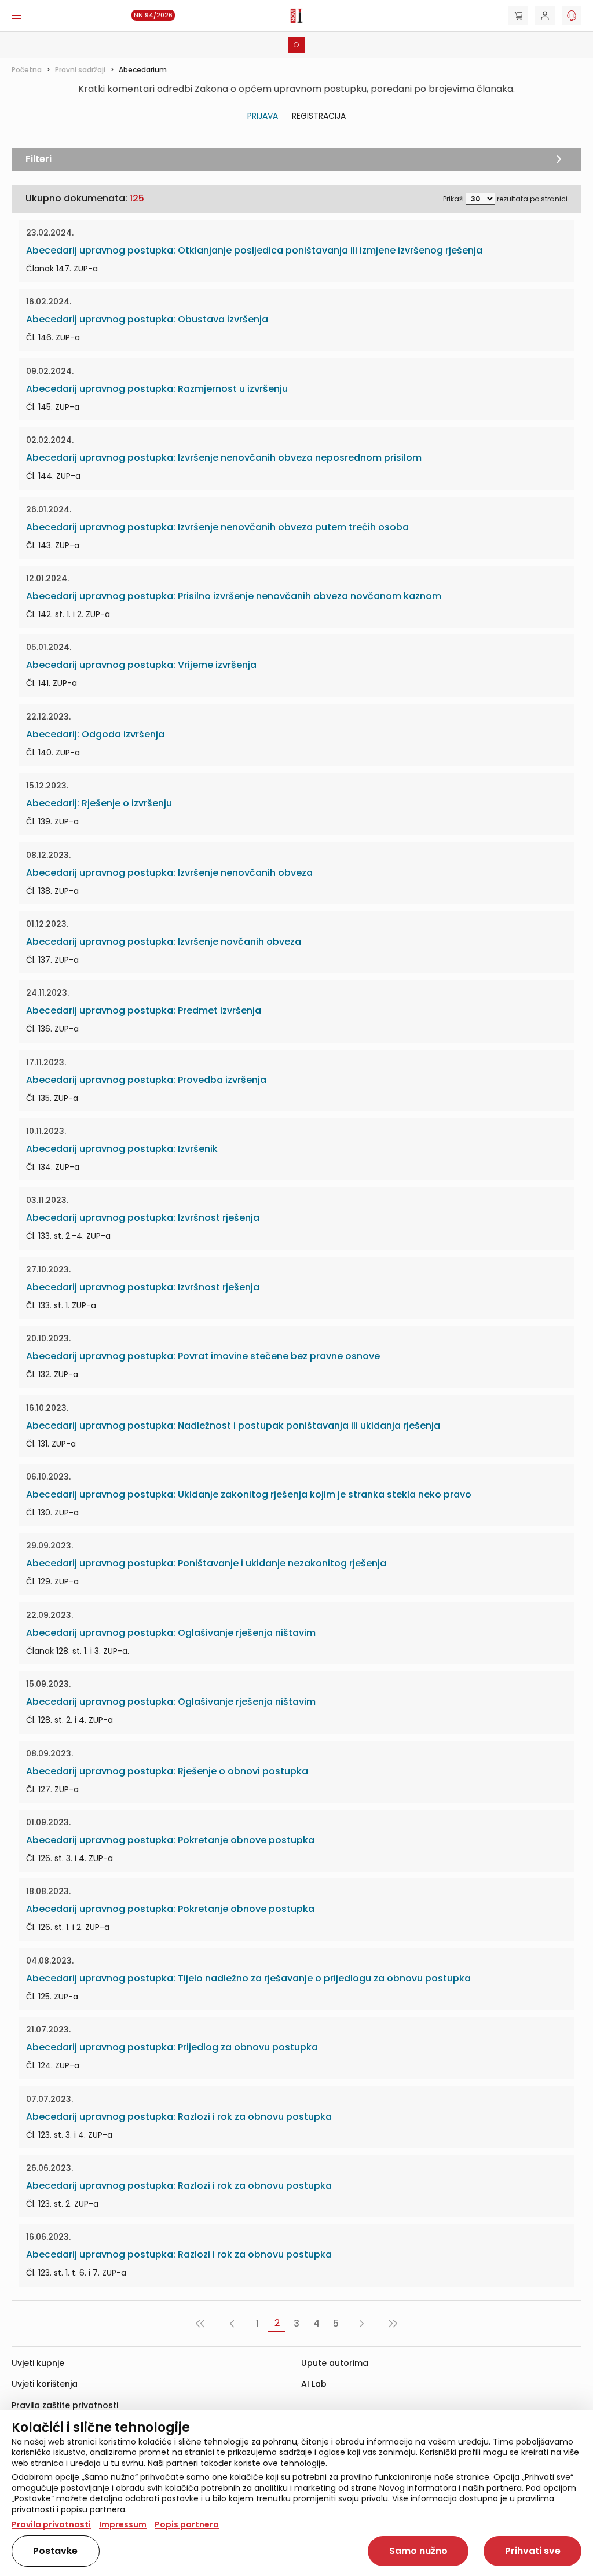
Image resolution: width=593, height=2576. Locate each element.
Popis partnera (187, 2524)
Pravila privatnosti (51, 2524)
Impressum (123, 2524)
